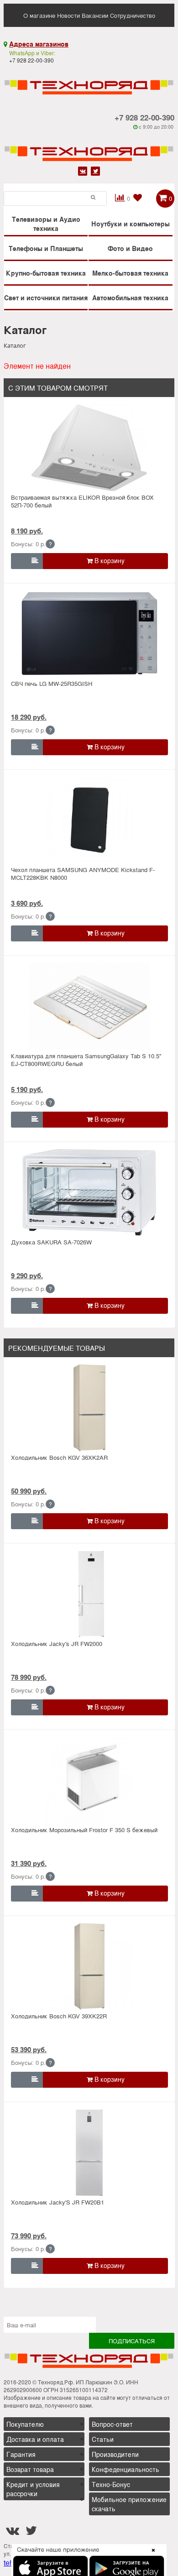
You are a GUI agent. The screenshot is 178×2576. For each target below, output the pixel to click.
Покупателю (25, 2424)
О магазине (39, 15)
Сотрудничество (133, 15)
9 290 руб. (27, 1275)
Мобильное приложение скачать (129, 2504)
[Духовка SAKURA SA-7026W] (89, 1192)
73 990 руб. (29, 2236)
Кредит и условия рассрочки (33, 2489)
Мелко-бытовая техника (130, 273)
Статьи (103, 2439)
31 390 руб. (29, 1863)
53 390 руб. (29, 2049)
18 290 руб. (29, 717)
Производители (115, 2454)
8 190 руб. (27, 531)
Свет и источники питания (46, 298)
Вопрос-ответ (112, 2424)
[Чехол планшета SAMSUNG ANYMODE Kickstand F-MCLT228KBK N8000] (89, 820)
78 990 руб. (29, 1677)
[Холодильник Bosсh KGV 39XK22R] (89, 1966)
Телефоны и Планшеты (46, 248)
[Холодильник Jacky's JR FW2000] (89, 1594)
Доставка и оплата (35, 2439)
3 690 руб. (27, 903)
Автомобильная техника (130, 298)
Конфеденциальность (126, 2469)
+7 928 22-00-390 (144, 117)
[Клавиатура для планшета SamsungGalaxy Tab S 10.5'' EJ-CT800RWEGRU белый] (89, 1006)
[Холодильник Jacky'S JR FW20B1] (89, 2153)
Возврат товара (30, 2469)
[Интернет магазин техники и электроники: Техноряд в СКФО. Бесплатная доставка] (89, 81)
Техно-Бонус (111, 2484)
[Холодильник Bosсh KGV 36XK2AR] (89, 1408)
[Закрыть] (151, 2555)
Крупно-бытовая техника (46, 273)
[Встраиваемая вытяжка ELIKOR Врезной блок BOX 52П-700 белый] (89, 448)
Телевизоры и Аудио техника (46, 224)
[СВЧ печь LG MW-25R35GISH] (89, 634)
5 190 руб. (27, 1089)
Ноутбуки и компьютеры (131, 224)
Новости (68, 15)
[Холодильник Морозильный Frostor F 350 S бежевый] (89, 1780)
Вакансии (95, 15)
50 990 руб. (29, 1491)
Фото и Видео (130, 248)
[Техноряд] (89, 147)
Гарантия (21, 2454)
